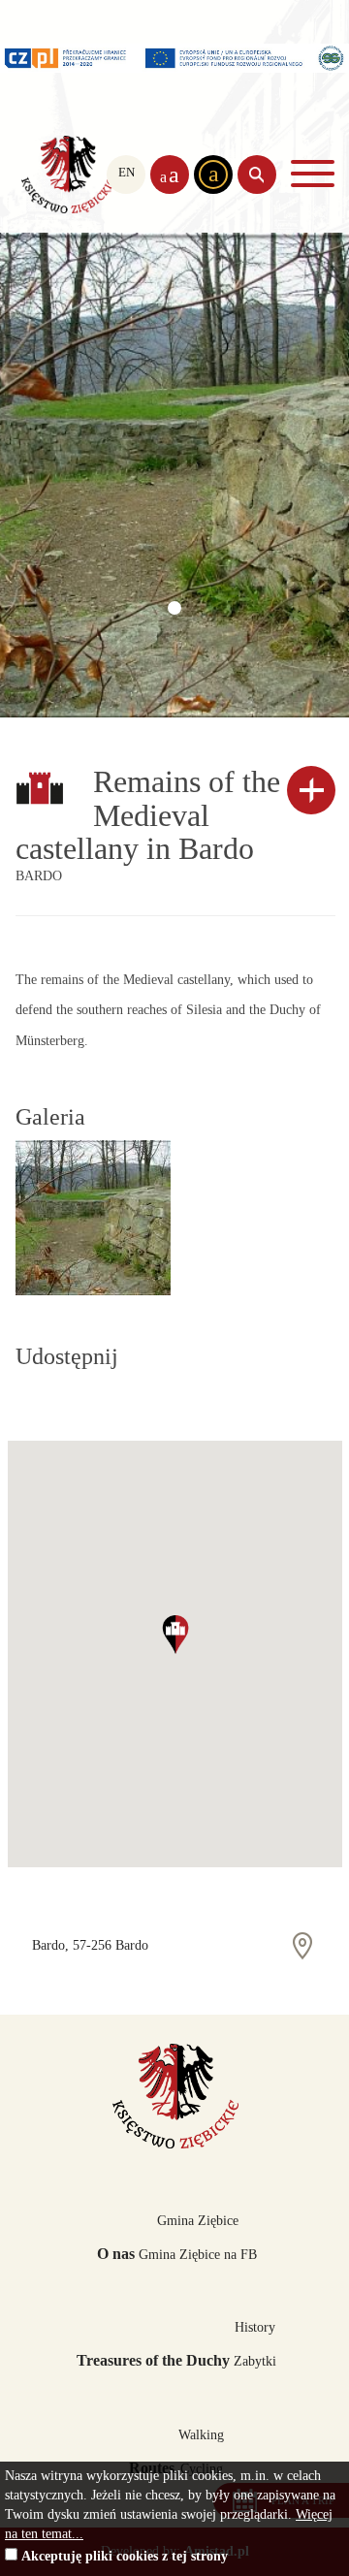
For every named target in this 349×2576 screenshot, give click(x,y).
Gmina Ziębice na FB (198, 2255)
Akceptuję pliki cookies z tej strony (125, 2556)
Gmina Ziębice (198, 2221)
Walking (201, 2435)
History (255, 2327)
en (127, 173)
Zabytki (255, 2361)
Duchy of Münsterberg (68, 175)
